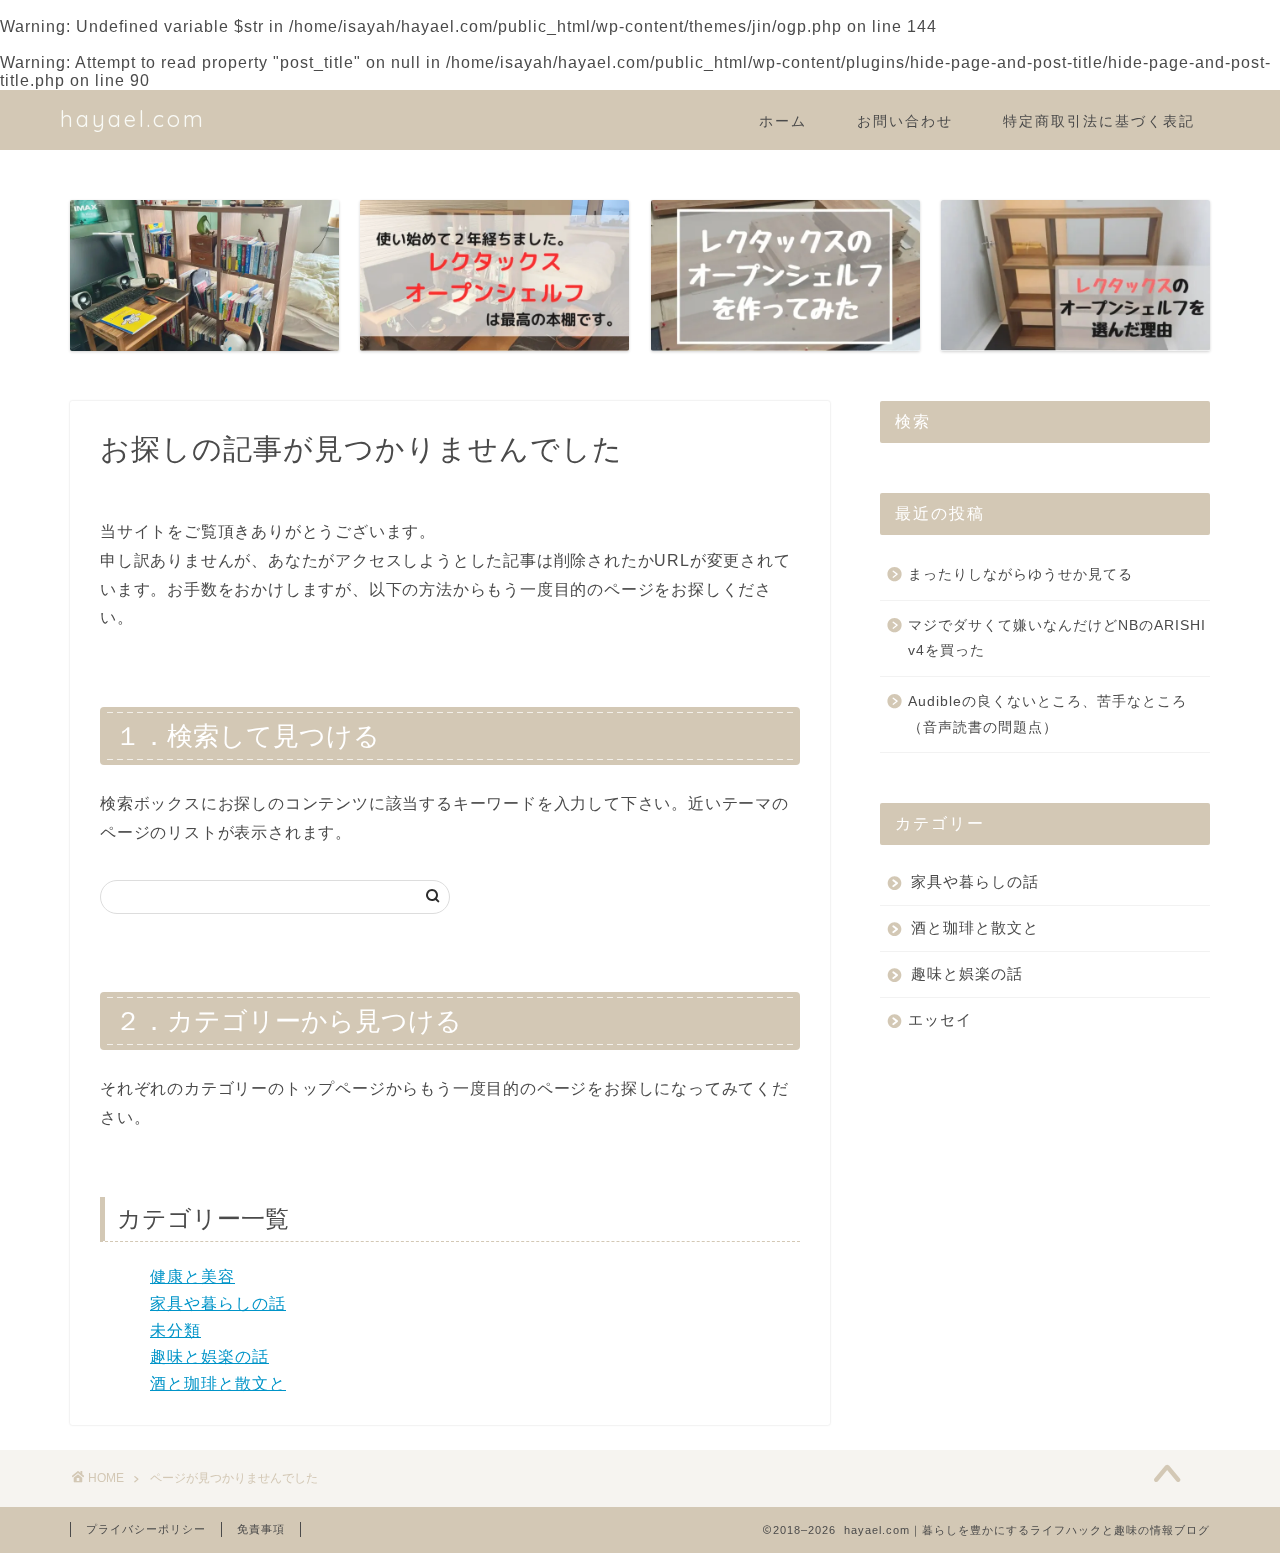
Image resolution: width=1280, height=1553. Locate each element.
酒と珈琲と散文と (218, 1383)
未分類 (175, 1330)
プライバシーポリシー (146, 1529)
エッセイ (940, 1019)
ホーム (783, 121)
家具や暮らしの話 (218, 1303)
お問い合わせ (905, 121)
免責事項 (261, 1529)
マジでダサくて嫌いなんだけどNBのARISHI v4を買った (1057, 638)
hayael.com (133, 118)
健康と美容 (192, 1276)
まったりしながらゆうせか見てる (1020, 574)
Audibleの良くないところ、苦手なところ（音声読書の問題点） (1047, 714)
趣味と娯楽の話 (209, 1356)
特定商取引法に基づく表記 (1099, 121)
